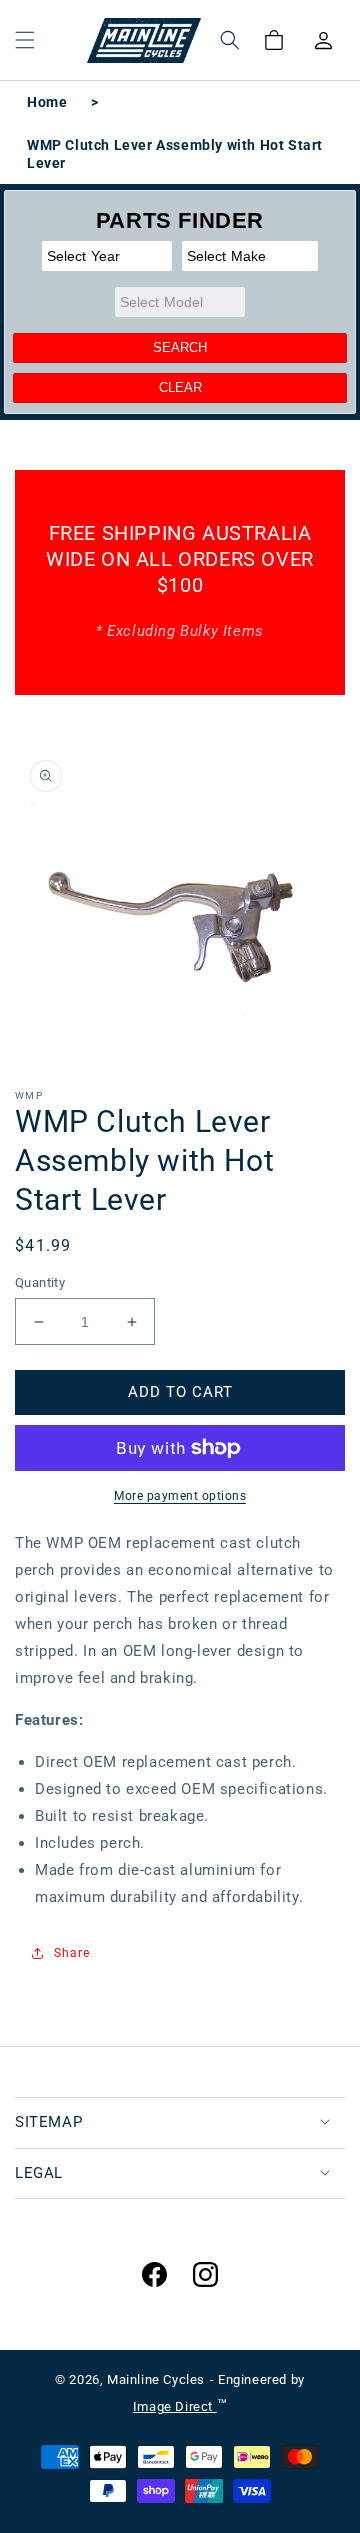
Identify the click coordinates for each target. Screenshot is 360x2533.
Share (72, 1953)
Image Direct (175, 2406)
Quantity (40, 1282)
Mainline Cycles (156, 2379)
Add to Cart (180, 1392)
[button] (25, 40)
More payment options (180, 1496)
